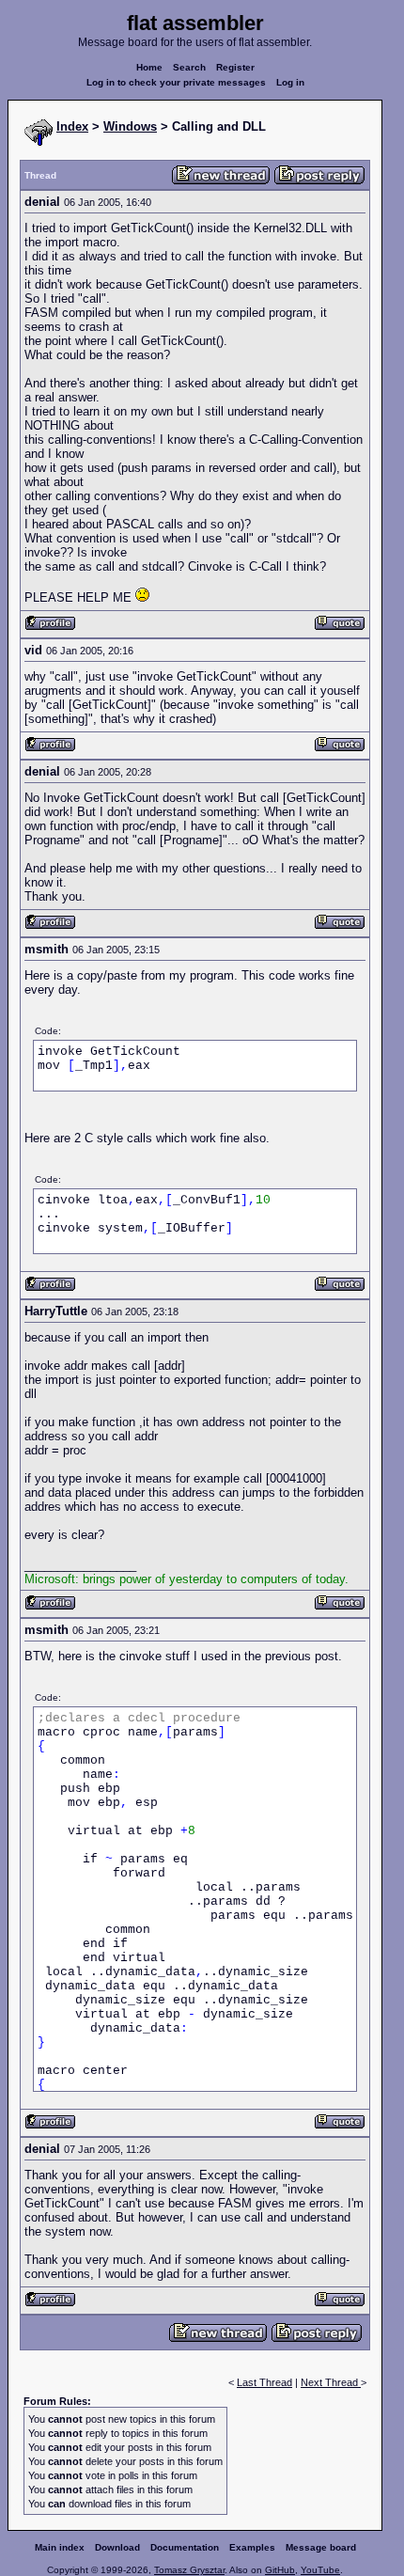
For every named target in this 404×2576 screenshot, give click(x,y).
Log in (290, 82)
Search (189, 67)
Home (149, 67)
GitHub (280, 2570)
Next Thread (331, 2382)
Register (235, 67)
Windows (130, 126)
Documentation (185, 2547)
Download (117, 2547)
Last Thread (264, 2382)
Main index (60, 2547)
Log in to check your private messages (176, 82)
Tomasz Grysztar (189, 2570)
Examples (252, 2547)
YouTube (320, 2570)
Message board (321, 2547)
